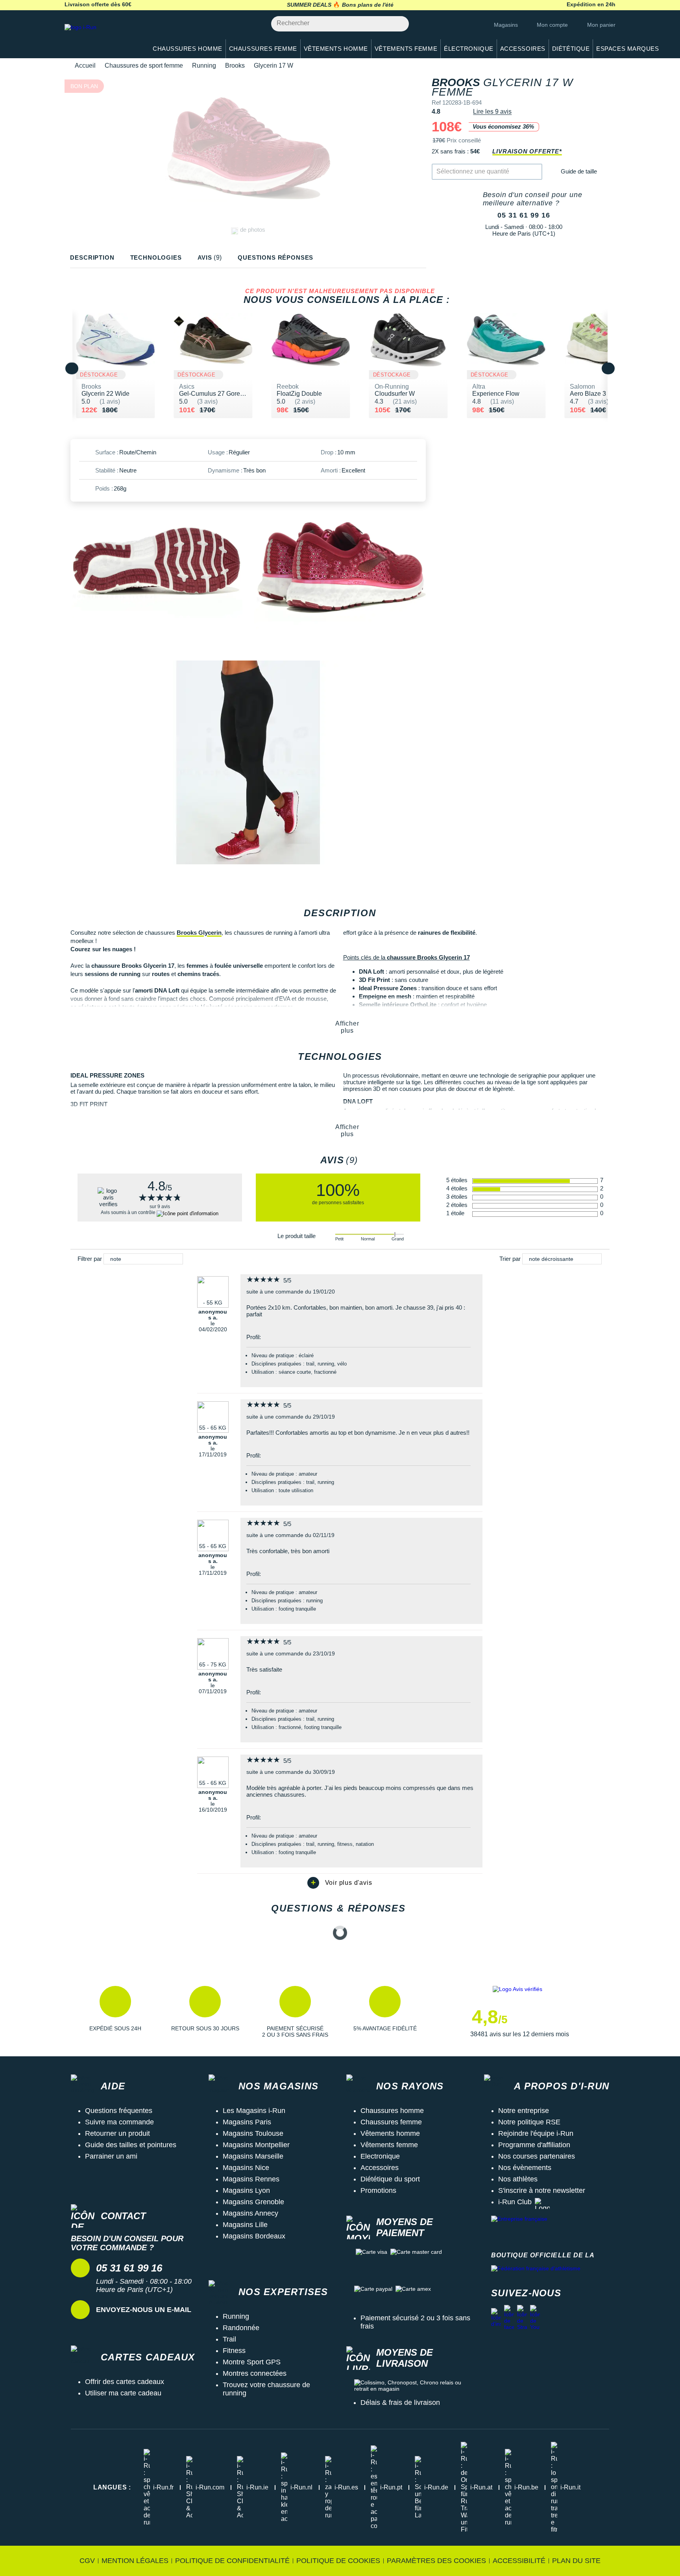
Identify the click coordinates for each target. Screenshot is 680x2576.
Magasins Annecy (250, 2213)
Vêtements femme (389, 2145)
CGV (87, 2561)
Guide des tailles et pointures (131, 2145)
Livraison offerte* (527, 151)
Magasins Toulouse (253, 2133)
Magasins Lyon (246, 2190)
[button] (115, 2012)
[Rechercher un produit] (398, 24)
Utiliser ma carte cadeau (123, 2393)
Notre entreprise (524, 2111)
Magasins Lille (245, 2225)
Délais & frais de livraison (400, 2403)
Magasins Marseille (253, 2156)
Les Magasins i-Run (254, 2111)
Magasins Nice (246, 2168)
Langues (112, 2487)
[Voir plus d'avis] (340, 1883)
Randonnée (241, 2328)
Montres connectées (255, 2373)
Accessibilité (519, 2561)
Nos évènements (525, 2168)
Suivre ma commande (119, 2122)
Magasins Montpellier (256, 2145)
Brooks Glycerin (199, 933)
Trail (229, 2339)
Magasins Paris (247, 2122)
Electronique (380, 2156)
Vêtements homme (390, 2133)
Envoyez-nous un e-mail (144, 2310)
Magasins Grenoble (253, 2202)
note (116, 1259)
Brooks (235, 66)
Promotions (378, 2190)
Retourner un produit (117, 2133)
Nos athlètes (518, 2179)
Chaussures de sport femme (144, 66)
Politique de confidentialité (232, 2561)
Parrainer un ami (111, 2156)
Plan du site (576, 2561)
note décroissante (551, 1259)
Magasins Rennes (251, 2179)
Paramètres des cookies (436, 2561)
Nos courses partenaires (537, 2156)
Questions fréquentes (119, 2111)
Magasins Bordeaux (254, 2236)
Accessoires (380, 2168)
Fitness (234, 2351)
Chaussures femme (391, 2122)
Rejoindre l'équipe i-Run (536, 2133)
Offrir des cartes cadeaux (125, 2382)
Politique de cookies (338, 2561)
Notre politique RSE (529, 2122)
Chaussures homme (392, 2111)
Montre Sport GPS (252, 2362)
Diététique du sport (390, 2179)
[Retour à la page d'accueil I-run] (102, 37)
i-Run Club (515, 2202)
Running (204, 66)
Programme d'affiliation (534, 2145)
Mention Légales (135, 2561)
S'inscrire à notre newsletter (542, 2190)
